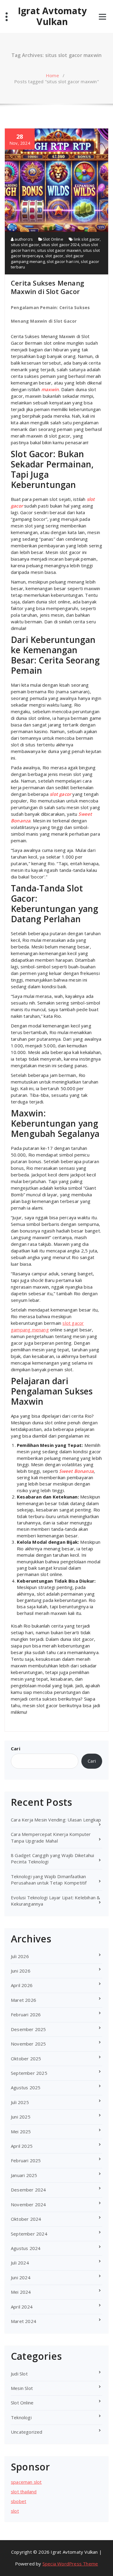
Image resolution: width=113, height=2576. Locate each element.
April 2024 (22, 2307)
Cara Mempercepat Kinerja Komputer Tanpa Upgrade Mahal (51, 1837)
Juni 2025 (21, 2117)
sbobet (19, 2501)
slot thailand (24, 2492)
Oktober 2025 (26, 2059)
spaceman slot (26, 2482)
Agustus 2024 (26, 2248)
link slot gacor (87, 239)
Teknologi (21, 2417)
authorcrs (23, 239)
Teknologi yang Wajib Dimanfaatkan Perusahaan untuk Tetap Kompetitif (49, 1880)
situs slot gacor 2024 (60, 245)
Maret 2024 (24, 2321)
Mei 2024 (21, 2292)
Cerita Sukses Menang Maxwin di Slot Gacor (47, 287)
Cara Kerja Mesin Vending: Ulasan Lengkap (56, 1820)
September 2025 (29, 2073)
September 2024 (29, 2234)
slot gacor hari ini (63, 261)
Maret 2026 (24, 2000)
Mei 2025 (21, 2131)
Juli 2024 (20, 2263)
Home (52, 75)
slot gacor (54, 256)
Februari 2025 (26, 2160)
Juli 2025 (20, 2102)
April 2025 (22, 2146)
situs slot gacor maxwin (59, 250)
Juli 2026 (20, 1956)
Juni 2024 (21, 2277)
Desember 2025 (28, 2029)
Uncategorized (27, 2432)
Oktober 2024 (26, 2219)
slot (15, 2511)
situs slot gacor (25, 245)
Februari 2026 (26, 2014)
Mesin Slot (22, 2388)
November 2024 (28, 2204)
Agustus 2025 (26, 2087)
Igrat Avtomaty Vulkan (52, 16)
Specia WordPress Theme (70, 2564)
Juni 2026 (21, 1971)
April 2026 (22, 1985)
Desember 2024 (28, 2190)
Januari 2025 (24, 2175)
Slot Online (53, 239)
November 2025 (28, 2044)
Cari (16, 1748)
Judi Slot (19, 2374)
